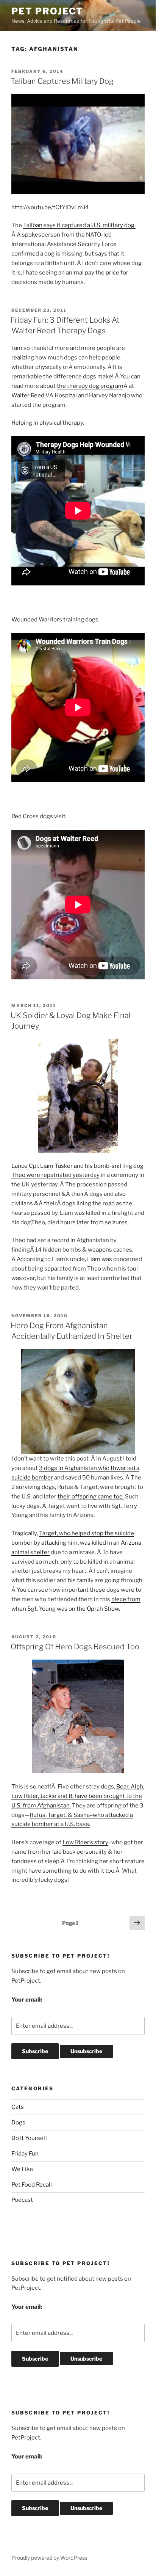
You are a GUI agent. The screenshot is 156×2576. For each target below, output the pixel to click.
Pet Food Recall (32, 2185)
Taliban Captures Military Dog (62, 81)
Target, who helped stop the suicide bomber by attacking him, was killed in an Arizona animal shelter (76, 1543)
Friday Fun (25, 2154)
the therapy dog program (90, 386)
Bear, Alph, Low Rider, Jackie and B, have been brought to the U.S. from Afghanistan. (78, 1796)
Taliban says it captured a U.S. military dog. (79, 225)
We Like (22, 2169)
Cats (18, 2107)
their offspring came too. (91, 1497)
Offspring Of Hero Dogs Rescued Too (75, 1647)
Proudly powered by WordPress (49, 2558)
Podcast (22, 2200)
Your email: (27, 2000)
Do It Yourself (29, 2138)
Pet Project (47, 11)
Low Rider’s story (85, 1842)
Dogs (18, 2123)
